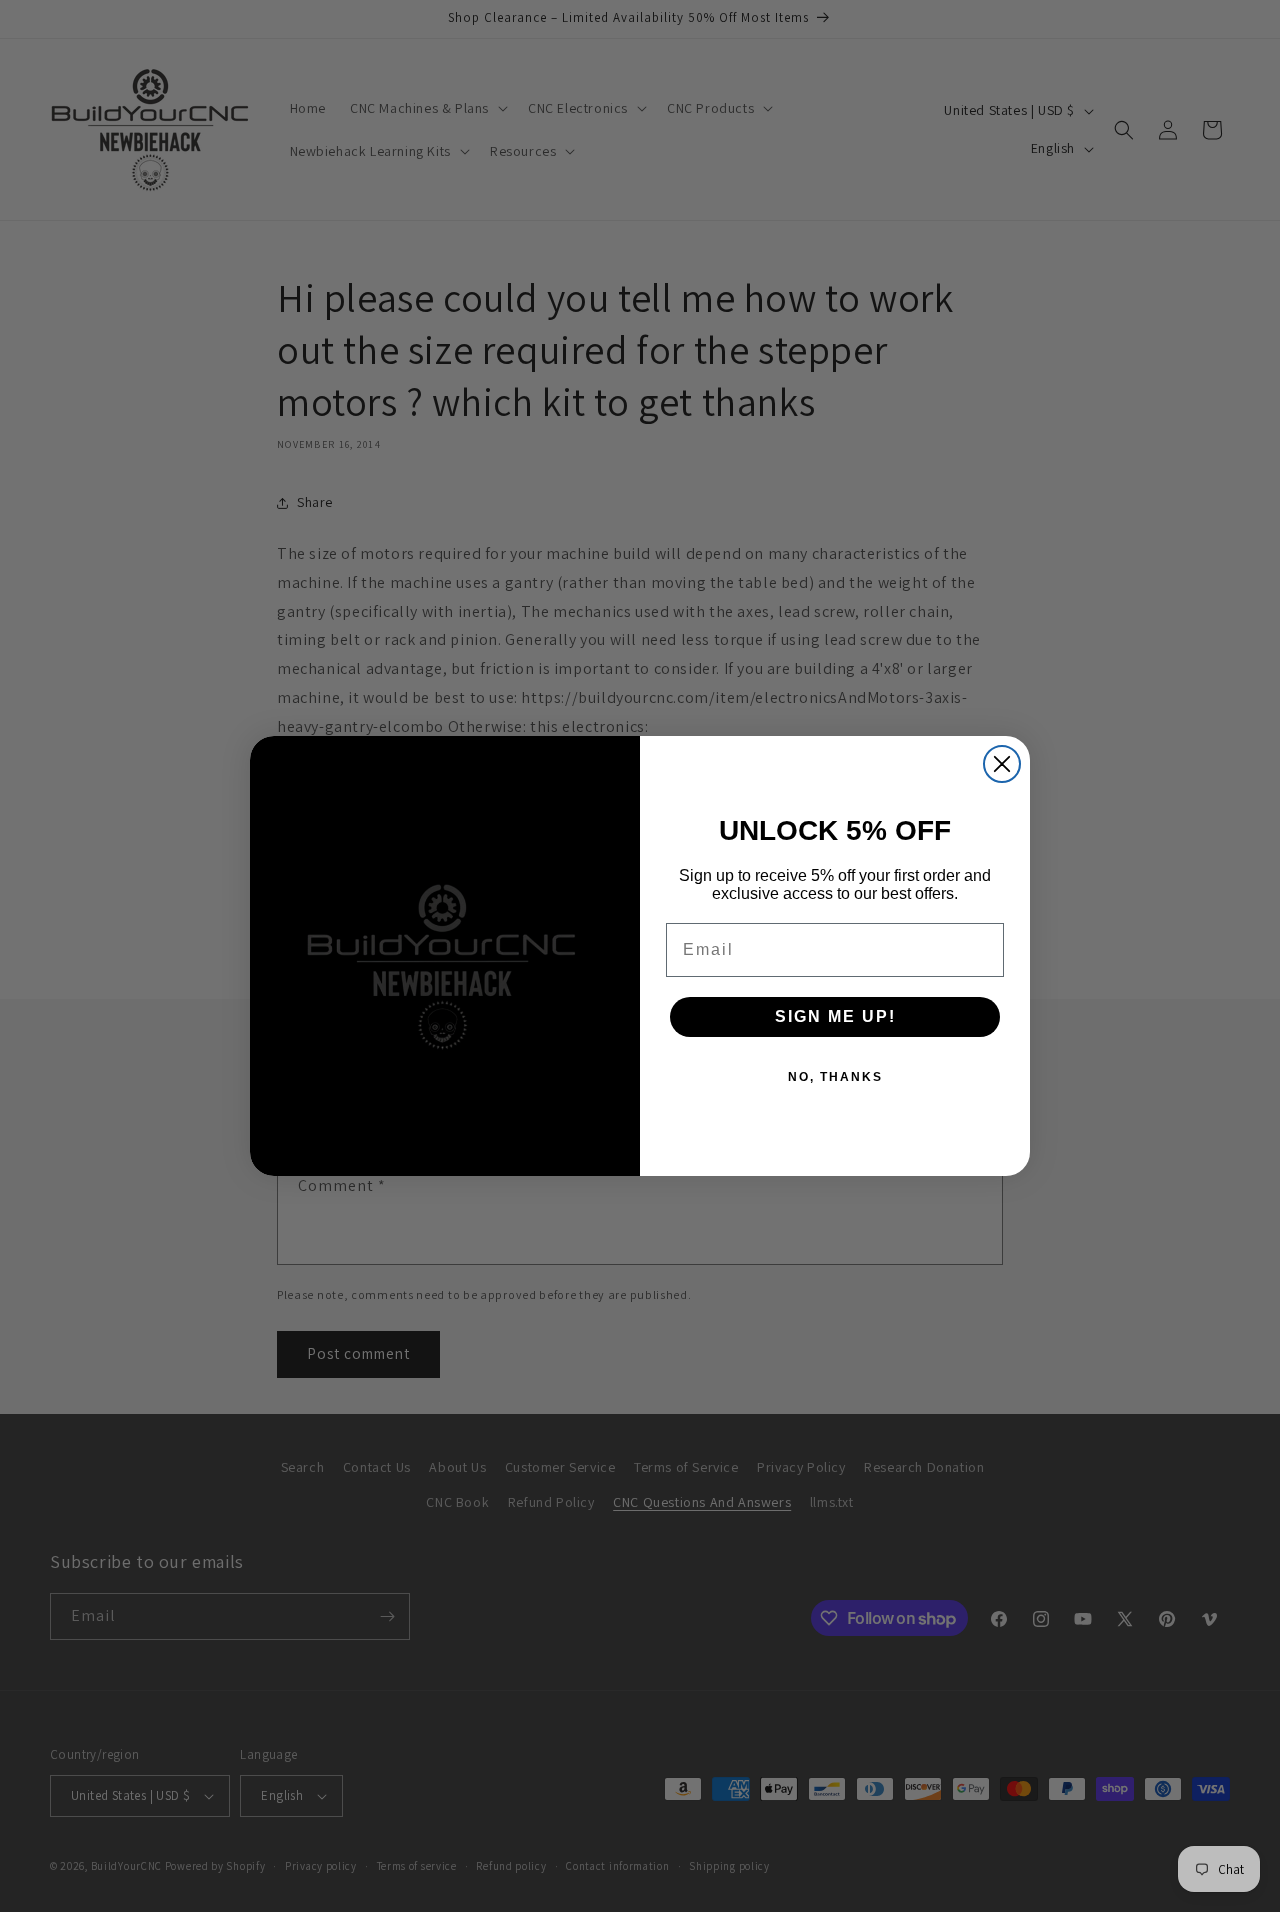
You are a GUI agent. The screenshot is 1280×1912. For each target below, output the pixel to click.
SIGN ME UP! (835, 1016)
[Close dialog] (1002, 764)
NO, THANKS (835, 1077)
